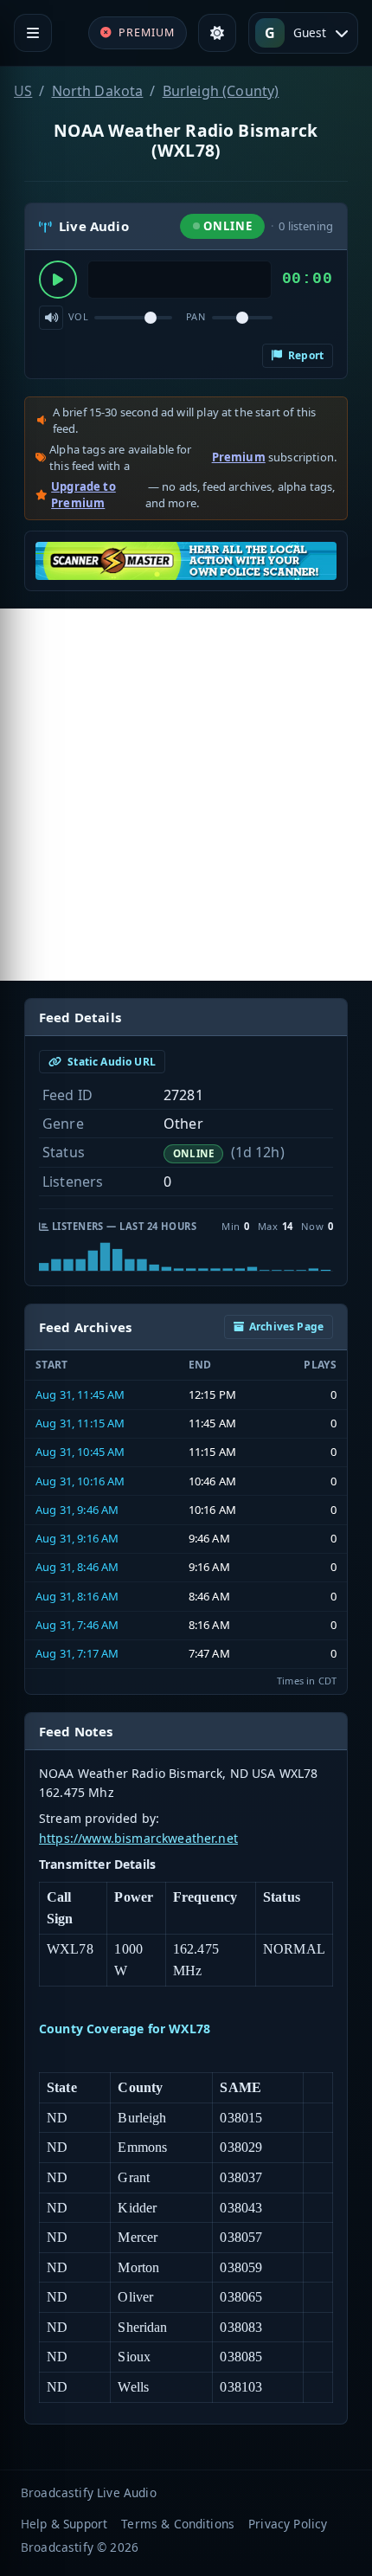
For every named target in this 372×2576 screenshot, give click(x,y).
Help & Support (64, 2524)
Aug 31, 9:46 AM (77, 1510)
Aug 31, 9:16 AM (77, 1538)
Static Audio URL (110, 1062)
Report (305, 355)
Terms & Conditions (178, 2524)
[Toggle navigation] (33, 33)
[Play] (58, 280)
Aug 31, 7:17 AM (77, 1653)
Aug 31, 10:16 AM (80, 1481)
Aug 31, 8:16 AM (77, 1596)
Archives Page (286, 1327)
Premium (239, 457)
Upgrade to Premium (83, 495)
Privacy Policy (288, 2524)
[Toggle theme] (217, 33)
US (23, 91)
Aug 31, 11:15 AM (80, 1423)
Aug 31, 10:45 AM (80, 1452)
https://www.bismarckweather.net (138, 1838)
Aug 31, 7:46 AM (77, 1625)
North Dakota (98, 91)
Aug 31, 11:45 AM (80, 1394)
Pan (196, 316)
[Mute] (51, 318)
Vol (78, 316)
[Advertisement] (186, 795)
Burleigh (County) (221, 91)
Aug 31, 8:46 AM (77, 1567)
